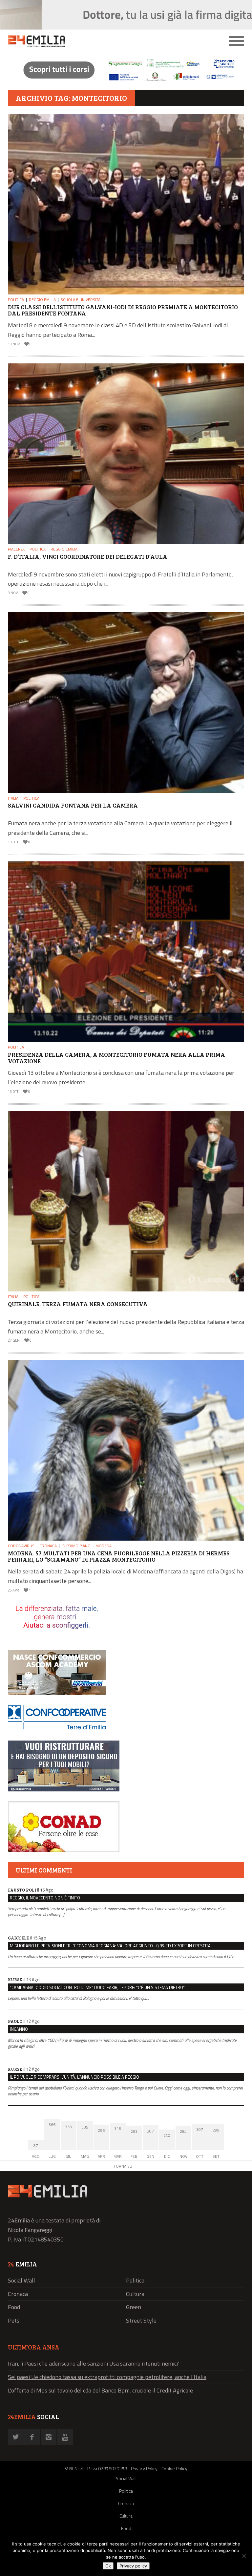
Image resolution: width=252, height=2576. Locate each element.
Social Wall (21, 2280)
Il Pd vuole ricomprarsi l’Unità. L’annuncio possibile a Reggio (74, 2077)
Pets (14, 2320)
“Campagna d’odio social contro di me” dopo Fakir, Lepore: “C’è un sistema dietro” (97, 1987)
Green (134, 2307)
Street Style (141, 2320)
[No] (244, 2556)
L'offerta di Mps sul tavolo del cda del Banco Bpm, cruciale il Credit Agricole (100, 2390)
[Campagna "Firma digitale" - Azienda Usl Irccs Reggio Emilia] (126, 82)
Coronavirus (21, 1546)
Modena (104, 1546)
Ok (108, 2566)
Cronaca (48, 1546)
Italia (13, 798)
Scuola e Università (81, 300)
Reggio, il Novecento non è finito (45, 1898)
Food (14, 2307)
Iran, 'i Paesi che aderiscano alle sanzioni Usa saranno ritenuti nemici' (93, 2363)
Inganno (19, 2029)
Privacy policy (133, 2566)
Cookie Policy (174, 2468)
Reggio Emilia (42, 300)
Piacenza (16, 549)
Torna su (123, 2166)
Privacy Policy (144, 2468)
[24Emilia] (96, 41)
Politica (16, 300)
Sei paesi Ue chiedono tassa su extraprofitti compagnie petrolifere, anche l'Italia (107, 2377)
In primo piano (76, 1546)
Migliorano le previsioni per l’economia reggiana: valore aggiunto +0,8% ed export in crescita (110, 1946)
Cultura (135, 2294)
